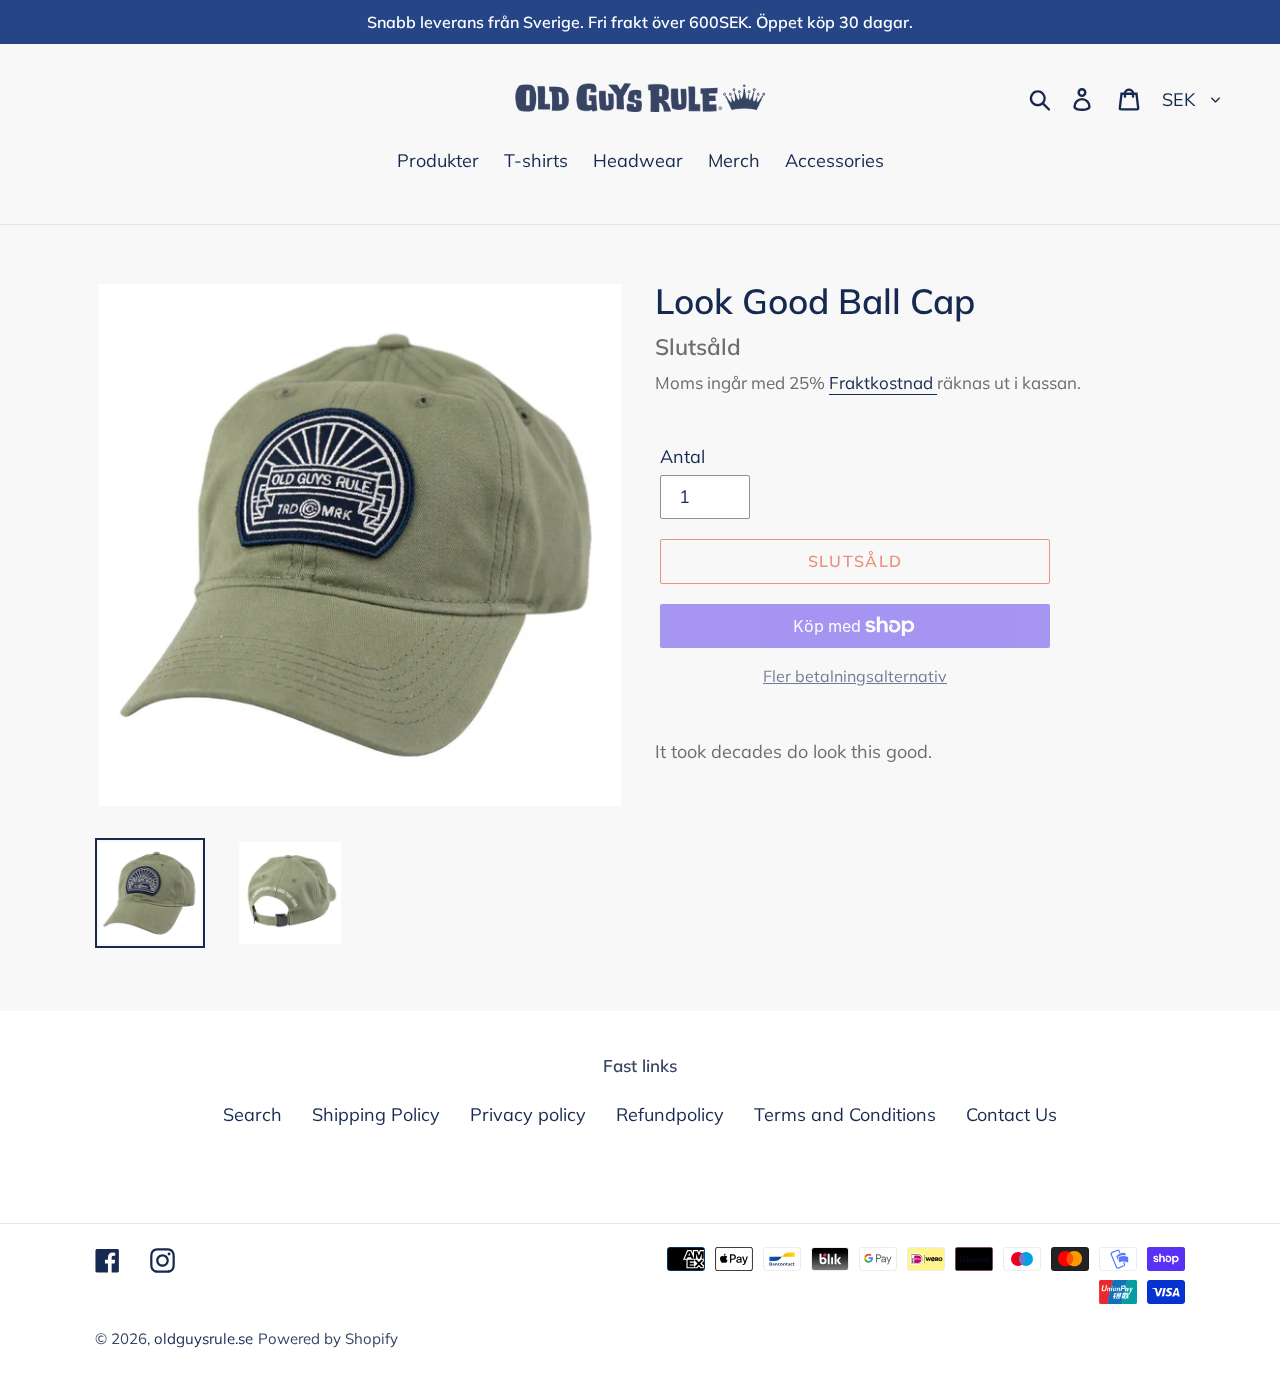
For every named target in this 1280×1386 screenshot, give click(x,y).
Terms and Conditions (845, 1114)
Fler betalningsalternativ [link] (855, 676)
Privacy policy (528, 1114)
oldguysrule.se (203, 1338)
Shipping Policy (376, 1114)
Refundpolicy (670, 1114)
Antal (682, 456)
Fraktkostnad (883, 382)
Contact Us (1011, 1114)
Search (252, 1114)
